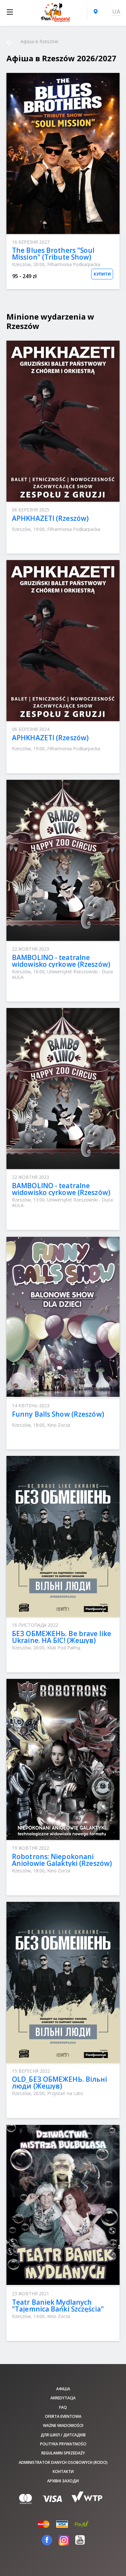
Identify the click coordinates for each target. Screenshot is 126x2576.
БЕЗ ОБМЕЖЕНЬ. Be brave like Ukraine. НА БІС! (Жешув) (62, 1637)
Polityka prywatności (63, 2444)
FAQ (63, 2407)
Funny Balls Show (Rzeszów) (58, 1414)
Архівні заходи (63, 2481)
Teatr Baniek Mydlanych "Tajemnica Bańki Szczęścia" (58, 2306)
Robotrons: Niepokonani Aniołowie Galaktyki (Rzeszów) (62, 1860)
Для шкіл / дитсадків (63, 2435)
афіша (63, 2389)
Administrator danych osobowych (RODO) (63, 2462)
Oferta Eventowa (63, 2416)
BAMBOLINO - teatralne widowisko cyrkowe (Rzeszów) (61, 961)
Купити (102, 274)
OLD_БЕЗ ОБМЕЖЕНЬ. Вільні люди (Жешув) (60, 2083)
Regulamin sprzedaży (63, 2453)
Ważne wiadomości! (63, 2425)
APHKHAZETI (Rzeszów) (50, 518)
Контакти (63, 2471)
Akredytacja (63, 2398)
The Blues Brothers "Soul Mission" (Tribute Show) (53, 254)
